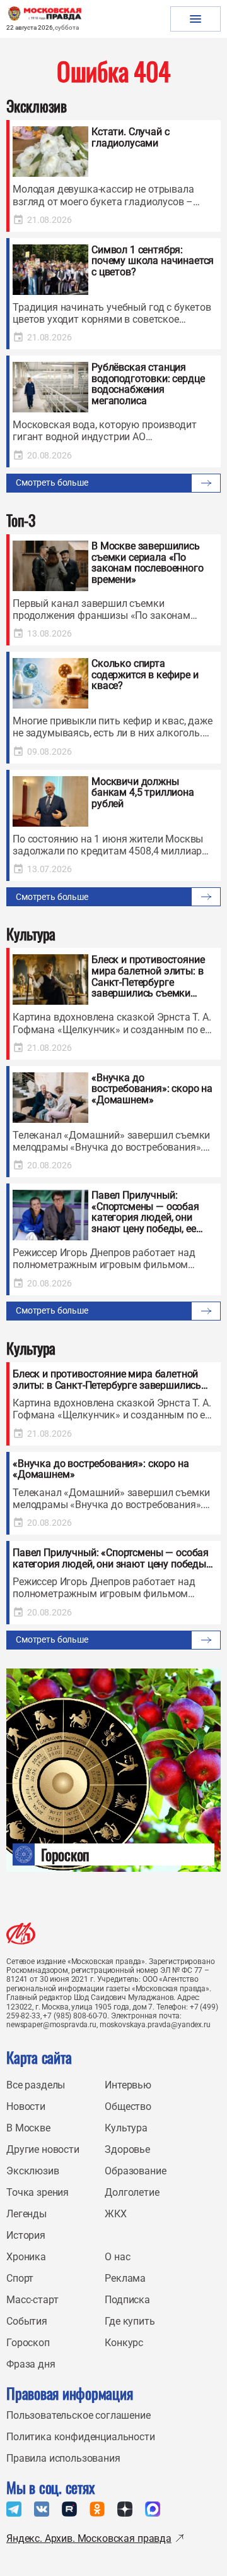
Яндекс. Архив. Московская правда (89, 2538)
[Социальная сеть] (14, 2509)
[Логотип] (21, 1933)
